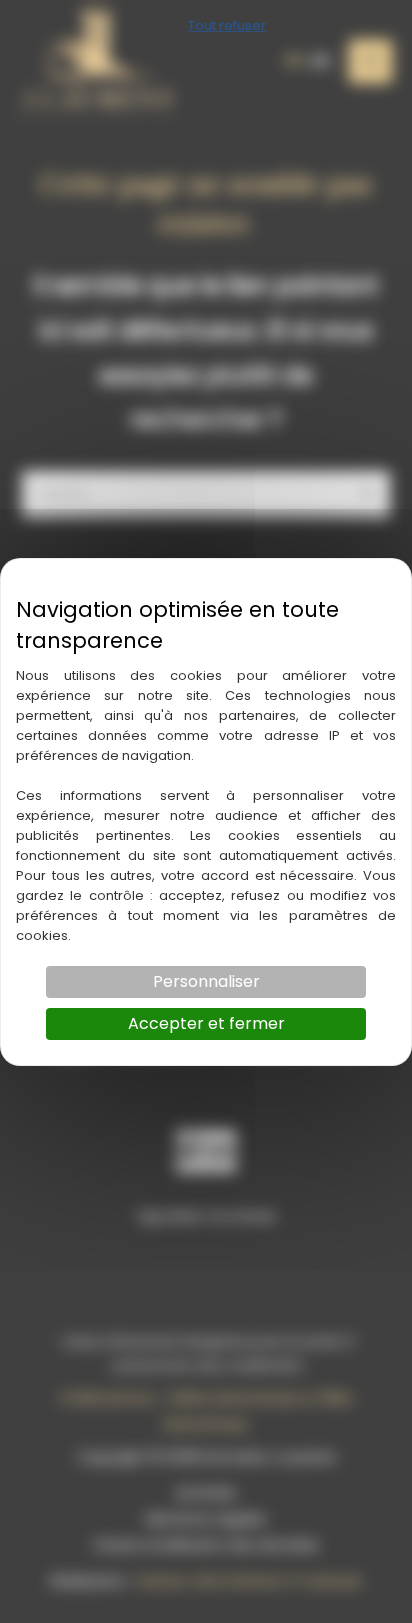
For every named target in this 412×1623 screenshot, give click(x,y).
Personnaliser (206, 981)
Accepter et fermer (206, 1023)
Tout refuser (227, 25)
